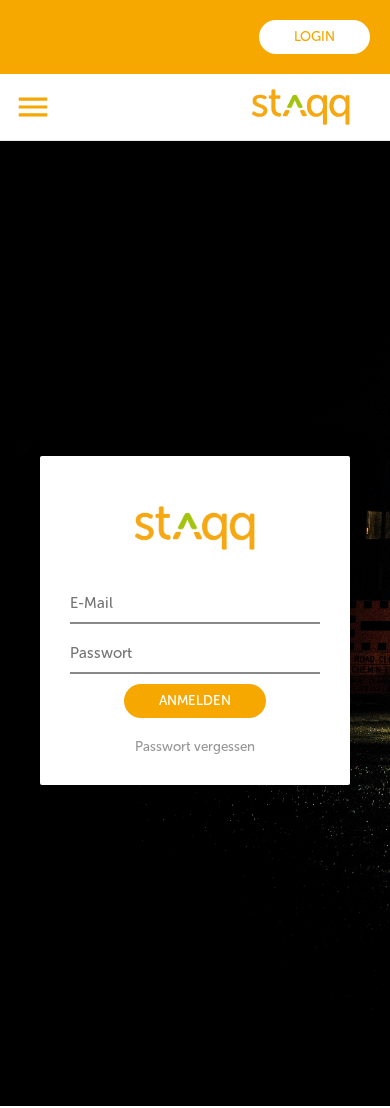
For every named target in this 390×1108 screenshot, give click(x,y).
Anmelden (195, 700)
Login (314, 36)
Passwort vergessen (195, 746)
